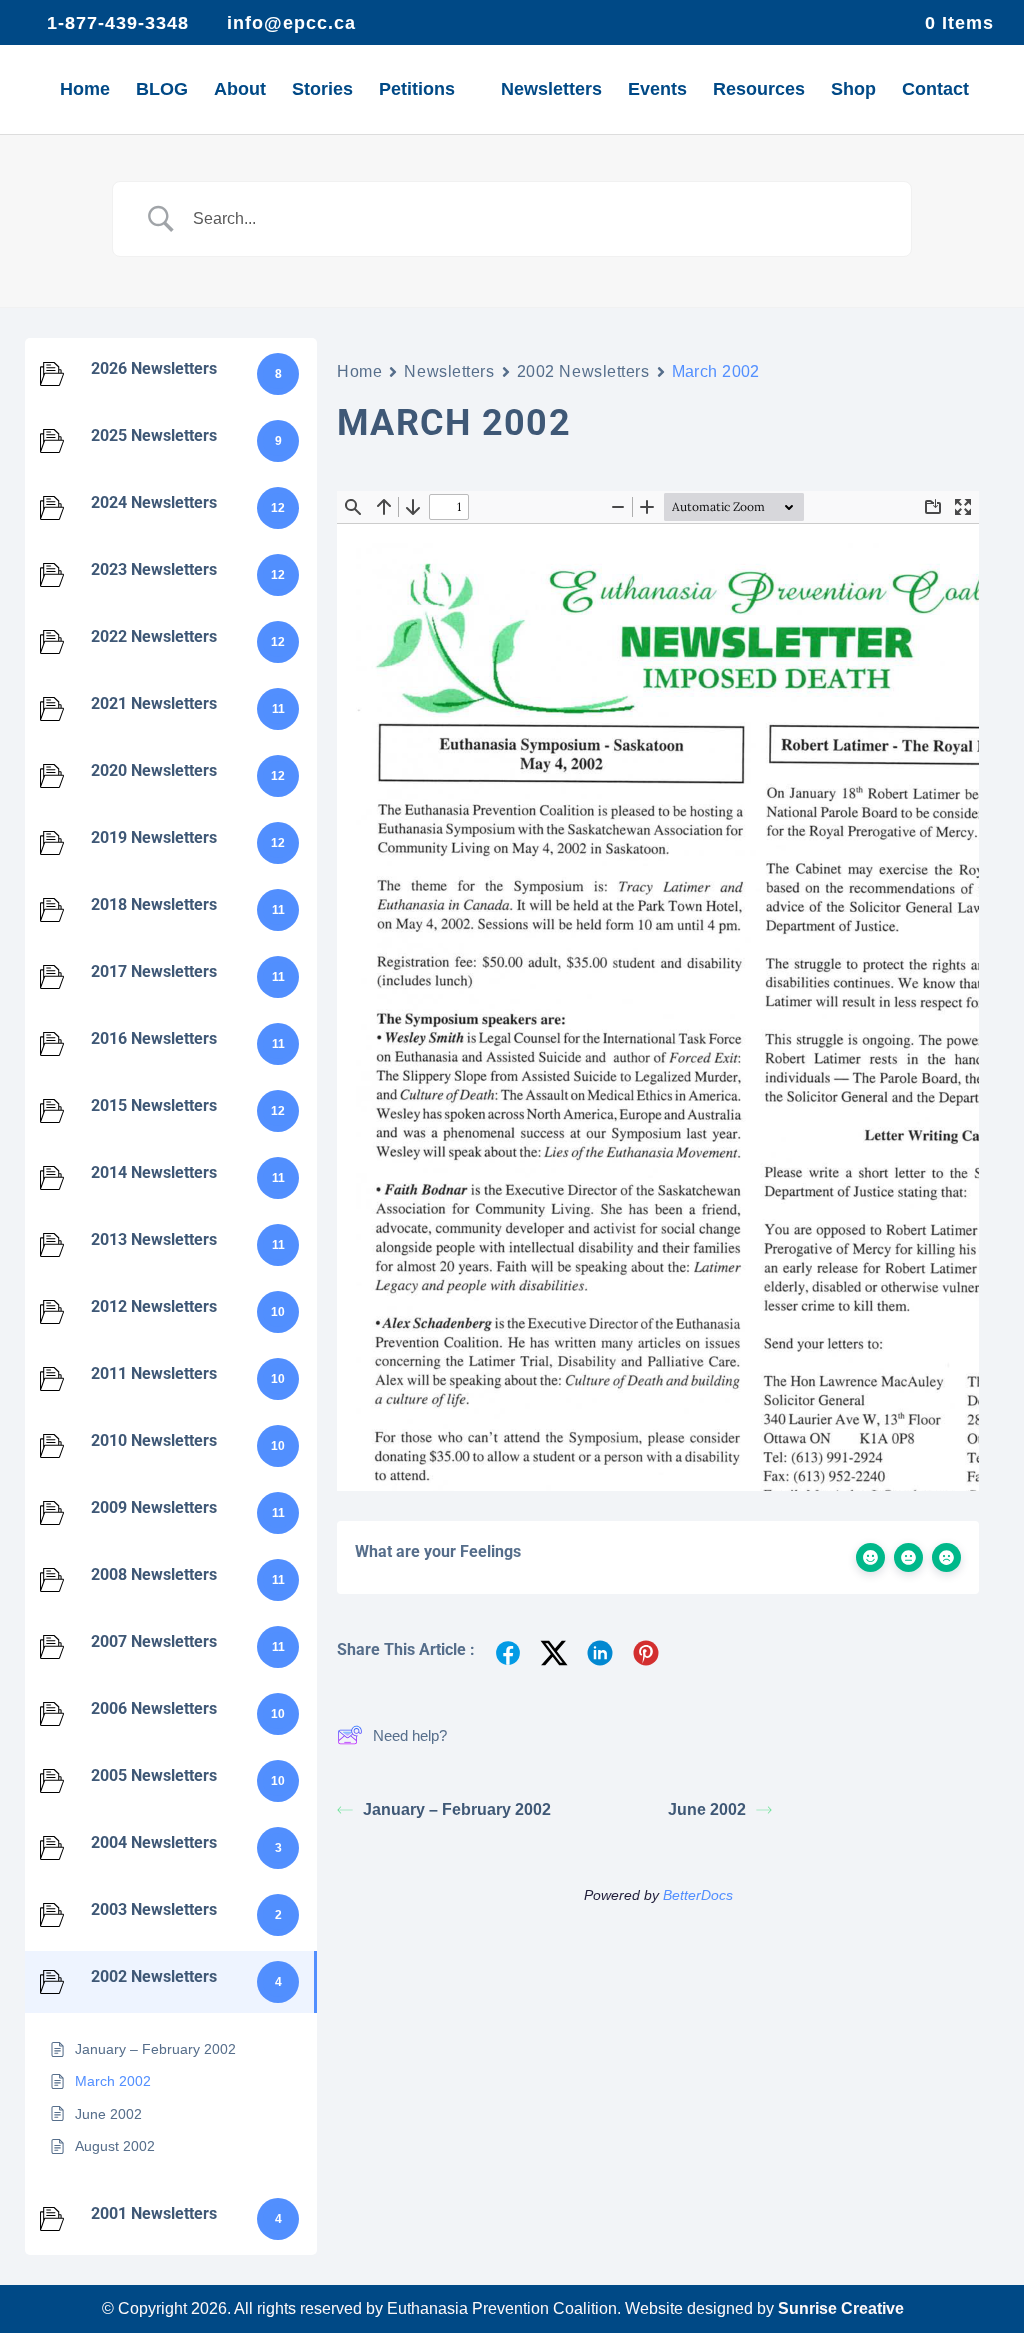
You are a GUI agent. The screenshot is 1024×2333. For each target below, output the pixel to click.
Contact (935, 90)
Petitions (417, 90)
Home (85, 90)
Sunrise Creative (841, 2308)
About (240, 90)
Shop (853, 90)
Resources (759, 90)
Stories (322, 90)
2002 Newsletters (583, 371)
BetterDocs (698, 1895)
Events (657, 90)
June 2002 (707, 1809)
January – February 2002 (457, 1809)
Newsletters (551, 90)
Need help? (410, 1735)
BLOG (162, 90)
